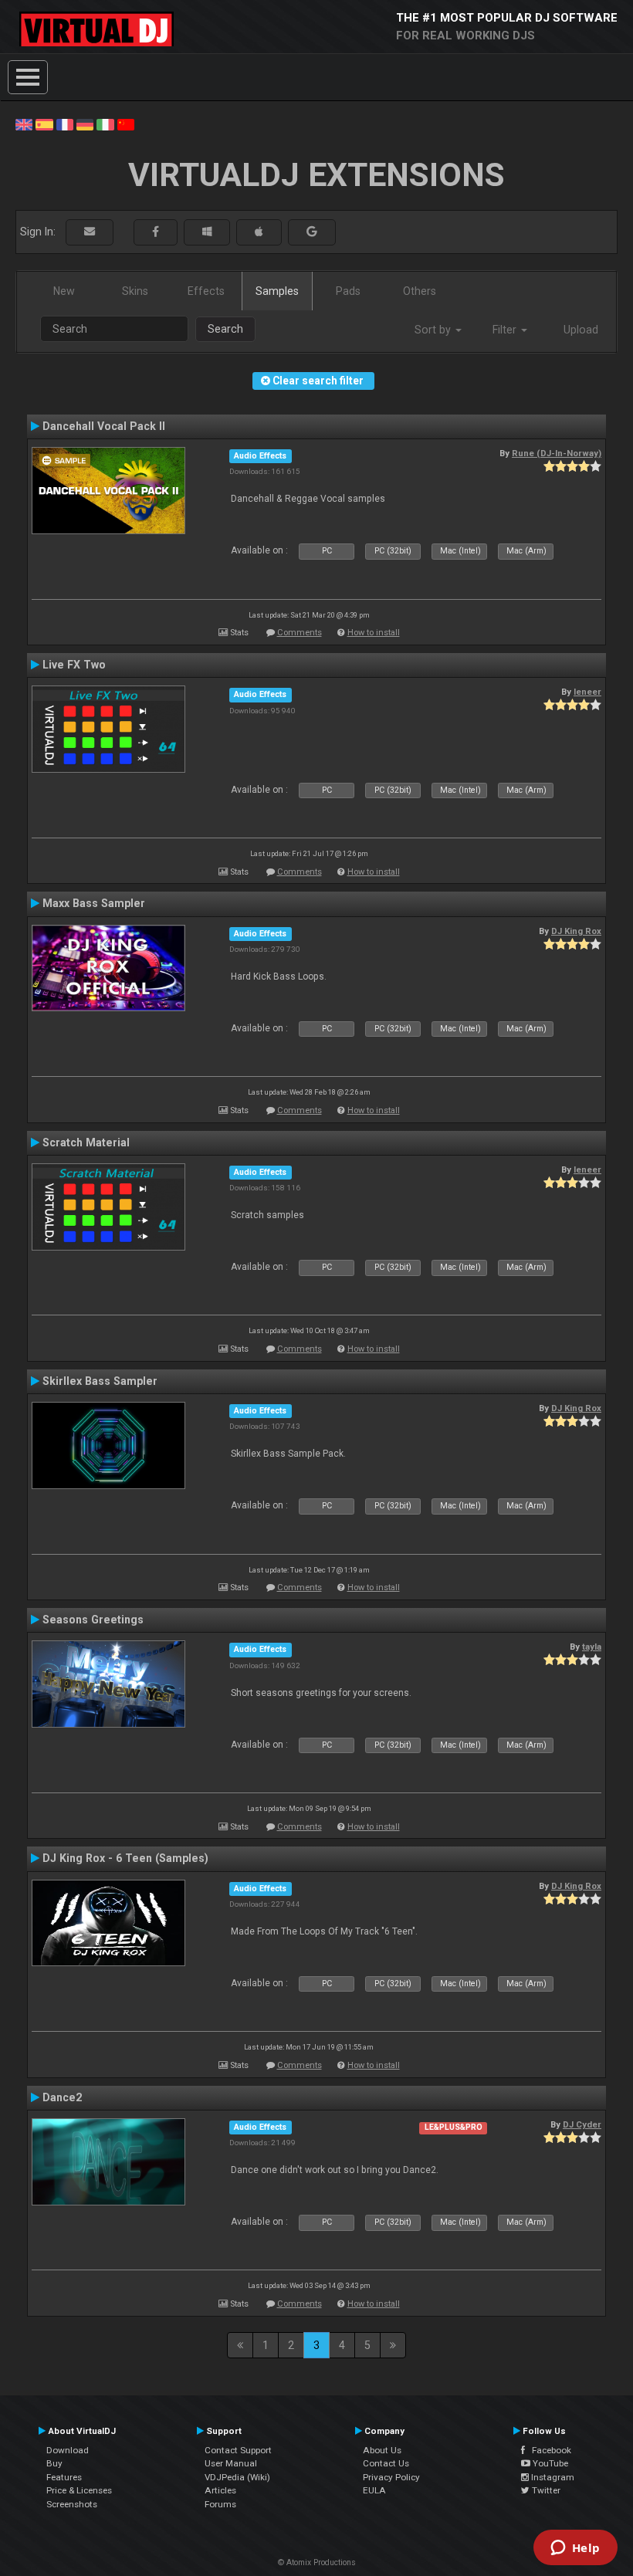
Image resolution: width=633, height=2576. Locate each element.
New (64, 291)
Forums (220, 2504)
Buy (54, 2463)
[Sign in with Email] (90, 232)
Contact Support (238, 2450)
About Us (382, 2450)
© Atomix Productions (317, 2562)
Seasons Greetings (93, 1620)
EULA (374, 2490)
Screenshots (72, 2504)
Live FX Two (74, 665)
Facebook (548, 2450)
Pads (348, 291)
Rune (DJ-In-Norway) (557, 453)
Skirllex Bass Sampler (100, 1381)
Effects (206, 291)
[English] (24, 124)
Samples (277, 291)
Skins (135, 291)
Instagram (552, 2477)
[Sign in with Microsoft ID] (207, 232)
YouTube (549, 2463)
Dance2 (62, 2097)
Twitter (545, 2490)
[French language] (65, 124)
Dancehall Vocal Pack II (104, 426)
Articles (220, 2490)
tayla (592, 1647)
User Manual (231, 2463)
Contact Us (386, 2463)
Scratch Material (86, 1142)
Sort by (434, 330)
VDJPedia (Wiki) (237, 2477)
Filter (506, 330)
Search (225, 329)
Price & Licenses (79, 2490)
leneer (587, 692)
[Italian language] (105, 124)
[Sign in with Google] (312, 232)
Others (420, 291)
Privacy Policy (391, 2477)
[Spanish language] (44, 124)
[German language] (85, 124)
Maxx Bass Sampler (94, 903)
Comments (300, 633)
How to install (374, 633)
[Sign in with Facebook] (156, 232)
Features (64, 2477)
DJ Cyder (582, 2124)
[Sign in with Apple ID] (259, 232)
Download (68, 2450)
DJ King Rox (576, 931)
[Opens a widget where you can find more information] (575, 2549)
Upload (581, 330)
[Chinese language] (126, 124)
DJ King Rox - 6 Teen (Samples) (125, 1858)
